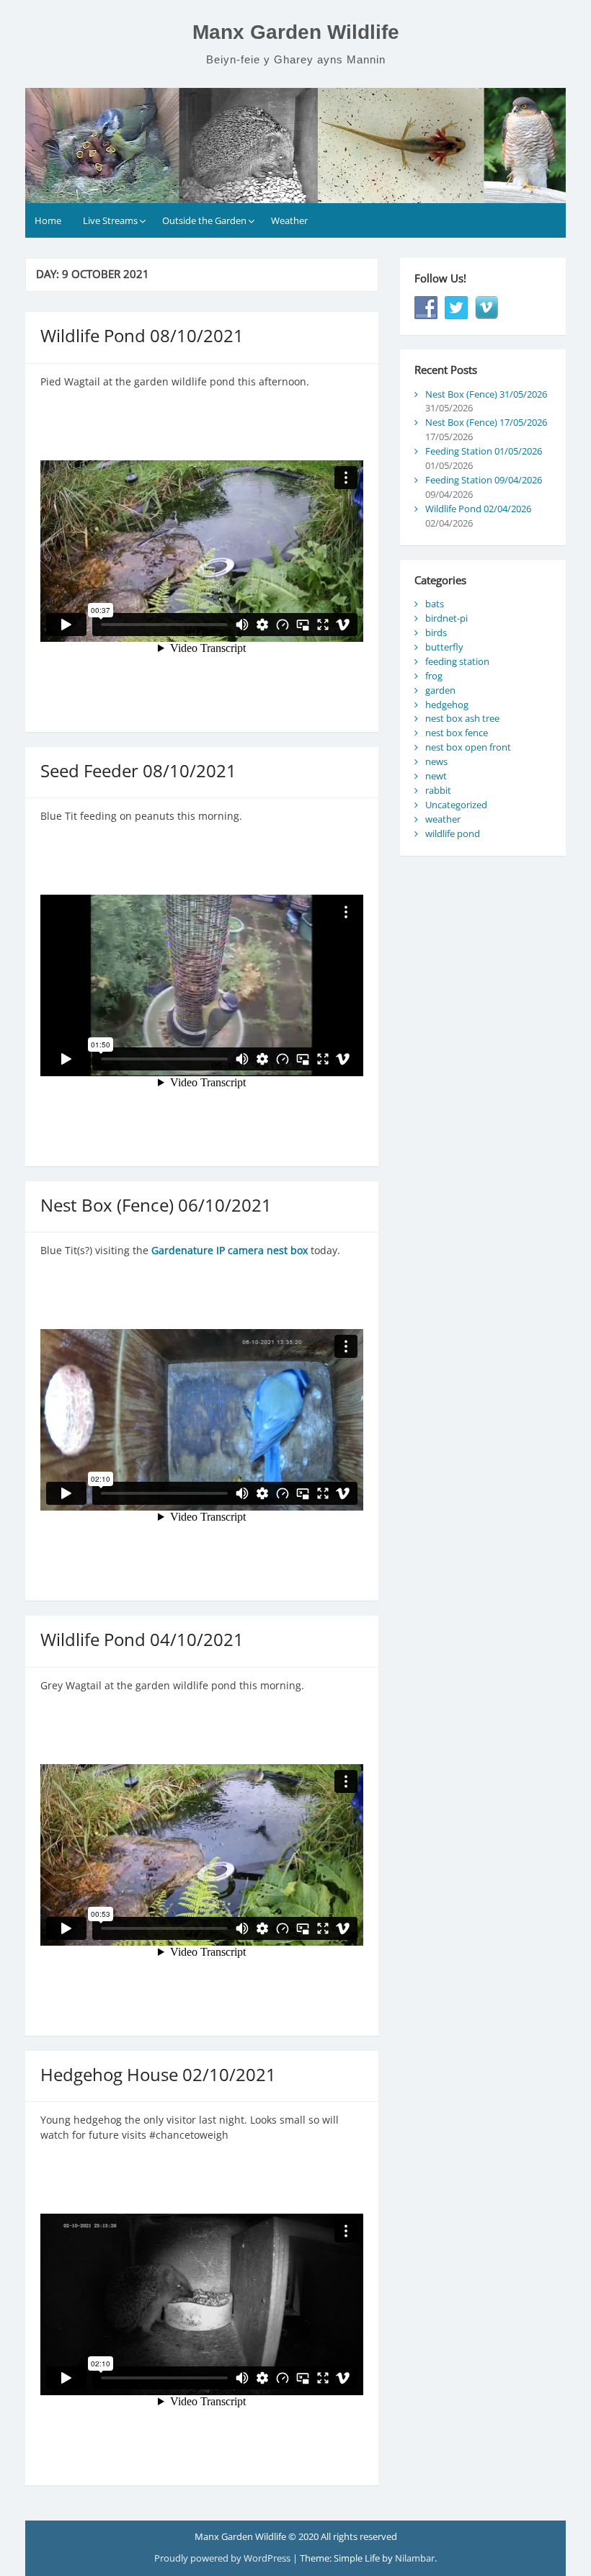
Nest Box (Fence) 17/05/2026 (486, 422)
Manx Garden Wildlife (296, 32)
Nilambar (415, 2558)
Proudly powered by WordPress (223, 2558)
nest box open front (468, 747)
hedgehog (447, 705)
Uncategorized (456, 805)
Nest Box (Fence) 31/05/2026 (486, 394)
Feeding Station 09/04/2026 (484, 480)
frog (434, 676)
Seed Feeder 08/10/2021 (138, 770)
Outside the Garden (204, 220)
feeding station (457, 661)
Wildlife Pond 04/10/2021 (142, 1639)
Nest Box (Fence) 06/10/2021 (156, 1205)
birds (436, 632)
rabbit (438, 790)
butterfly (444, 647)
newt (436, 776)
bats (435, 604)
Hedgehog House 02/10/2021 (158, 2074)
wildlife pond (453, 833)
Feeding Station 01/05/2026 (484, 451)
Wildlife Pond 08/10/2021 (142, 335)
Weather (289, 220)
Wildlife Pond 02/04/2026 (478, 509)
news (436, 761)
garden (440, 690)
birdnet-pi (446, 618)
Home (48, 220)
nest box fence (457, 733)
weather (443, 819)
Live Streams (110, 220)
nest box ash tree (462, 718)
